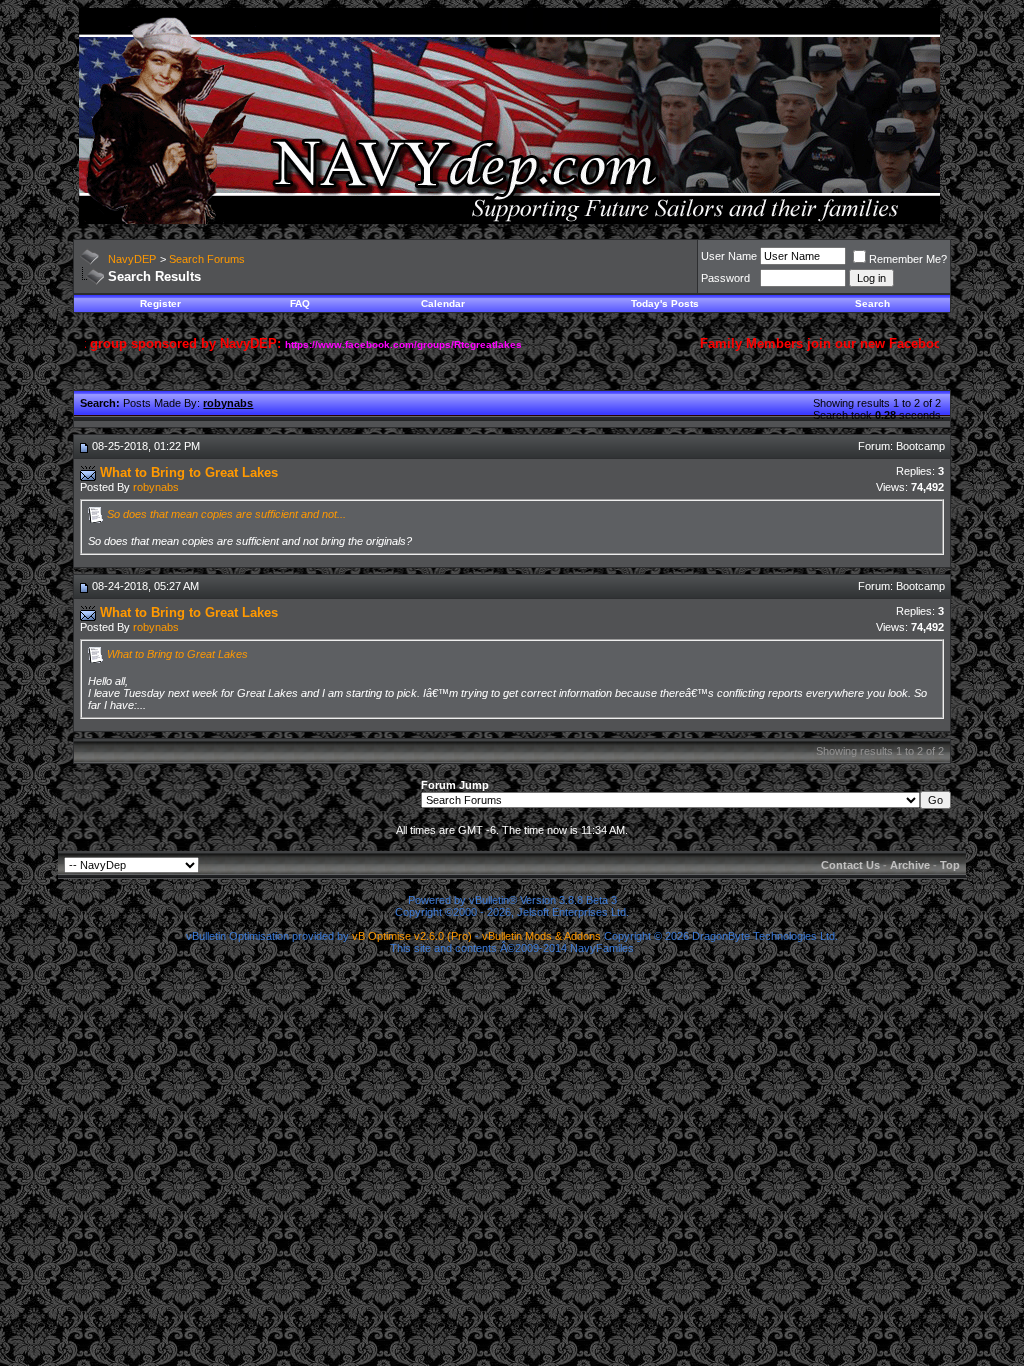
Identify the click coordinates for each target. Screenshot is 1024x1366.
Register (160, 303)
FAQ (300, 303)
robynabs (156, 487)
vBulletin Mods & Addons (541, 936)
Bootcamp (920, 446)
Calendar (443, 303)
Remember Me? (908, 259)
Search (872, 303)
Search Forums (207, 259)
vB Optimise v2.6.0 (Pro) (412, 936)
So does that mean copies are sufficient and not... (226, 514)
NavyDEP (132, 259)
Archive (910, 865)
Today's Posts (665, 303)
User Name (729, 256)
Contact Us (850, 865)
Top (950, 865)
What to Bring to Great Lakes (177, 654)
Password (725, 278)
